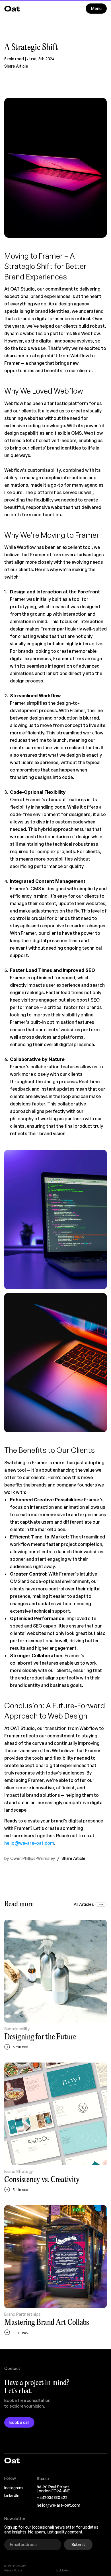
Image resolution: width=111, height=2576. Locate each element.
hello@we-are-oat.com (29, 1843)
